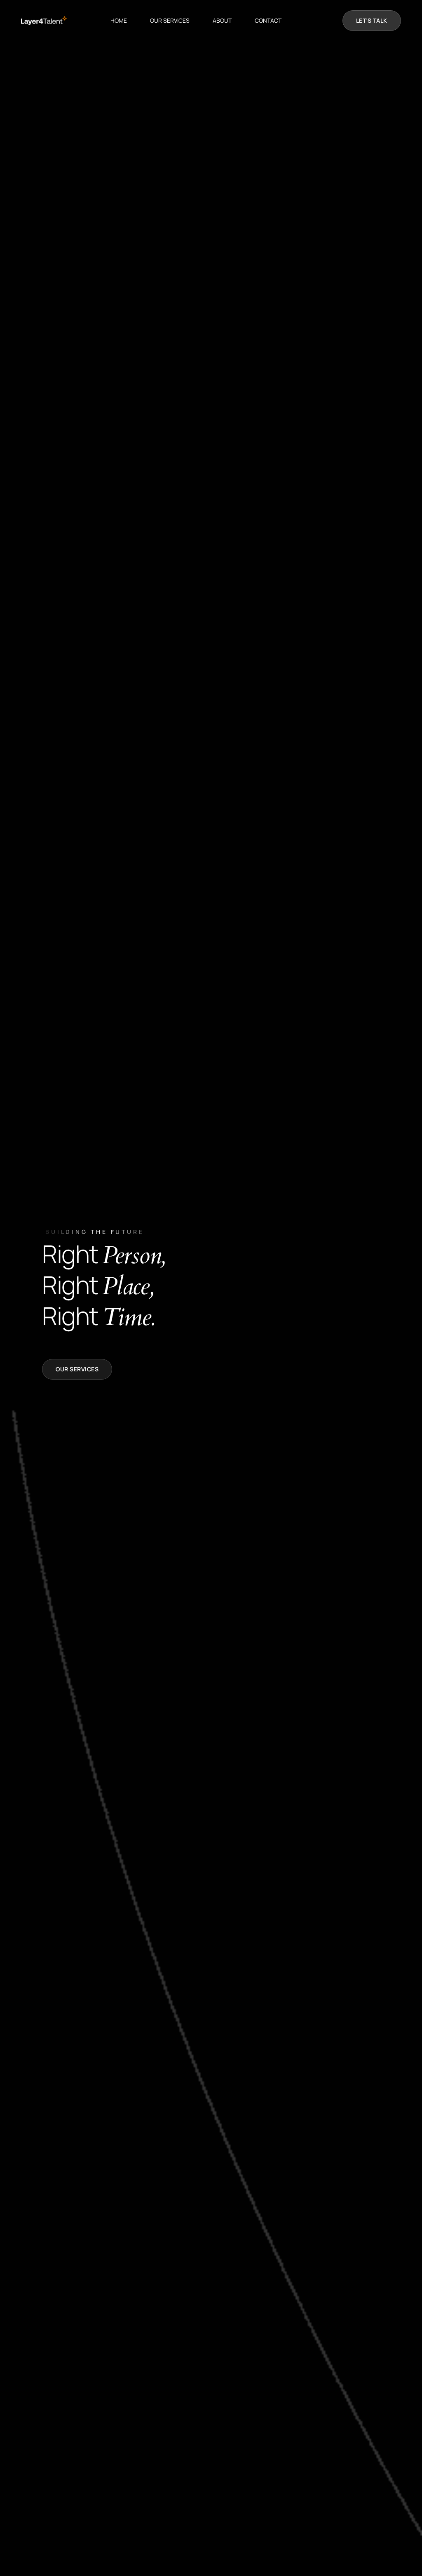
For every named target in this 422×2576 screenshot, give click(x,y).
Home (119, 20)
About (222, 20)
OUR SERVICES (170, 20)
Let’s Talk (372, 20)
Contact (268, 20)
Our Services (77, 1369)
